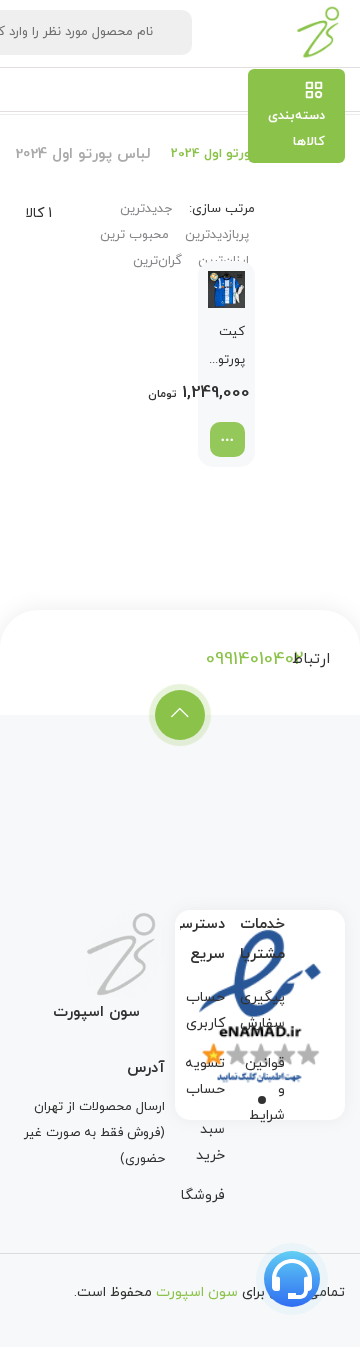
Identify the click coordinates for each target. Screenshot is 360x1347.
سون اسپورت (197, 1292)
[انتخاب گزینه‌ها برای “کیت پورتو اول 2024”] (227, 439)
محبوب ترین (134, 235)
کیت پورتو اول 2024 (231, 348)
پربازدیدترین (217, 235)
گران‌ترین (157, 261)
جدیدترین (146, 209)
